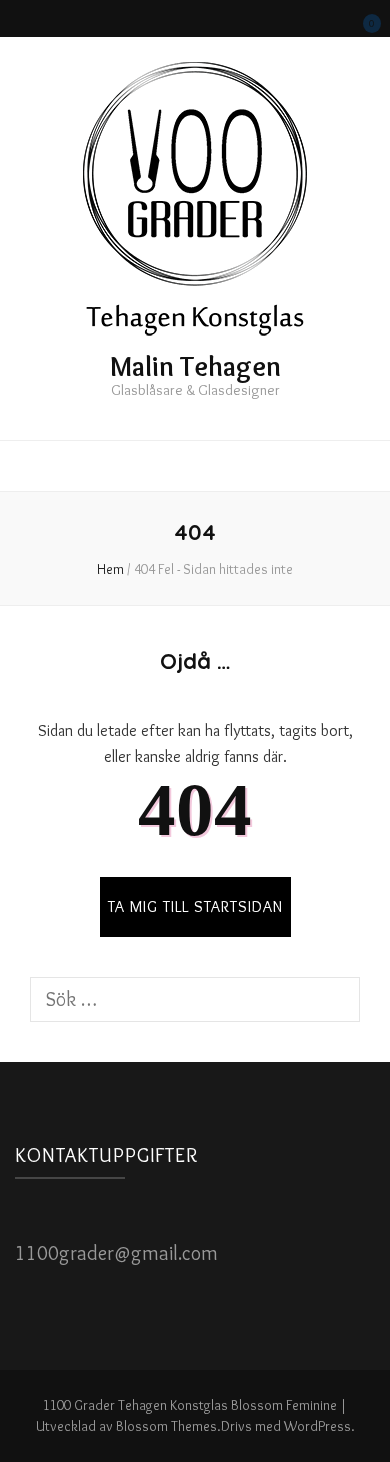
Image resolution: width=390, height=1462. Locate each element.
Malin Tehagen (195, 366)
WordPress (317, 1426)
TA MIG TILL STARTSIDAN (195, 906)
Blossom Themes (166, 1426)
